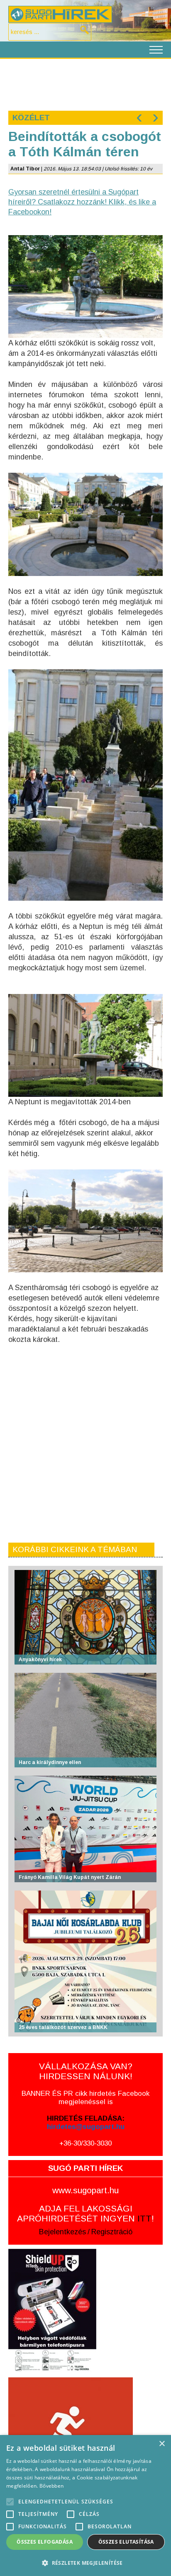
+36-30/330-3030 (85, 2143)
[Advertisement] (85, 84)
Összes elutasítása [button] (126, 2542)
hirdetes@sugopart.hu (86, 2127)
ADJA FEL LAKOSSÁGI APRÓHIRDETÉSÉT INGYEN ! (85, 2213)
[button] (85, 2563)
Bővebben (51, 2486)
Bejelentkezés (62, 2232)
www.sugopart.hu (85, 2190)
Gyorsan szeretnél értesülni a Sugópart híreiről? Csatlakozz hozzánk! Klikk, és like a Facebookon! (82, 202)
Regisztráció (112, 2232)
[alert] (85, 2506)
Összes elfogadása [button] (45, 2542)
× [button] (162, 2444)
